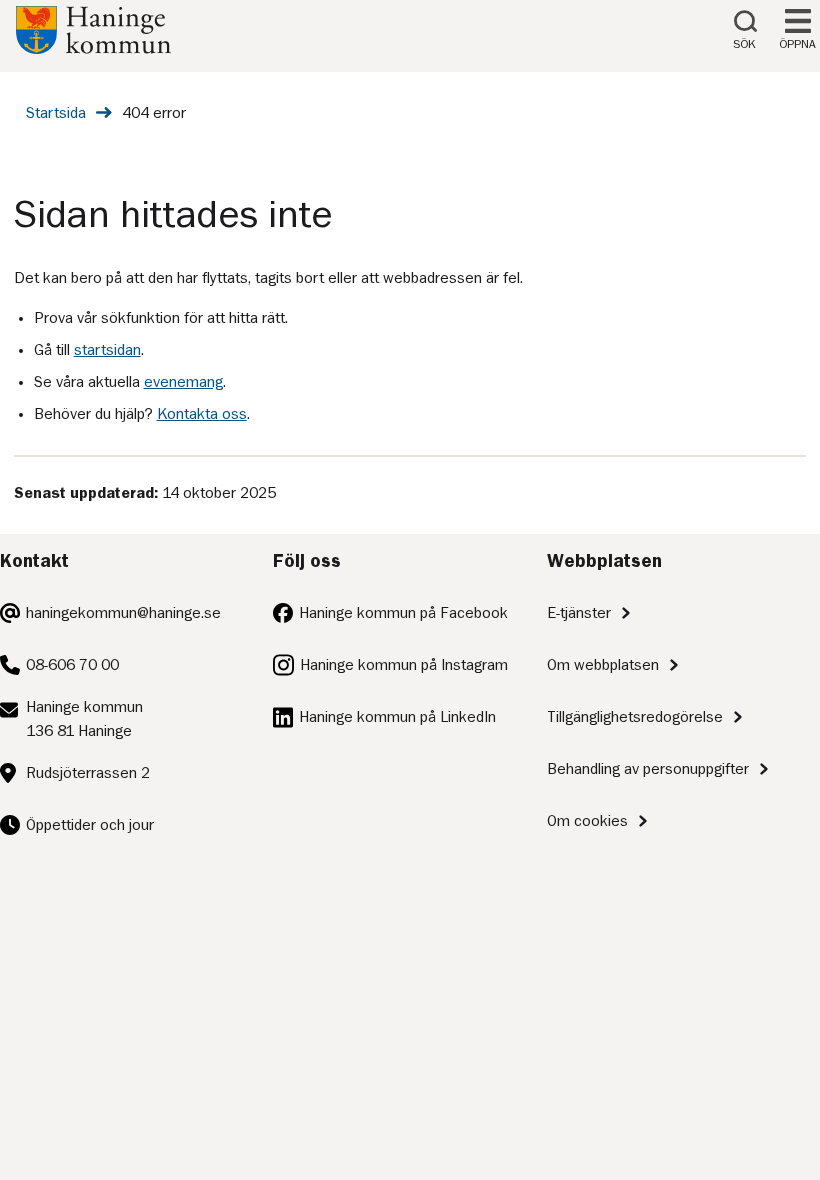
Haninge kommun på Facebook (403, 613)
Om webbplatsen (603, 665)
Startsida (56, 113)
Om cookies (587, 821)
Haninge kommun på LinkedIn (397, 717)
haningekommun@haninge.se (123, 613)
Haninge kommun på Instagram (404, 665)
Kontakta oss (202, 414)
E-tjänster (579, 613)
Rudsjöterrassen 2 (88, 773)
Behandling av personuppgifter (648, 769)
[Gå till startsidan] (93, 49)
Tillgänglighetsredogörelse (635, 717)
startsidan (107, 350)
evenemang (183, 382)
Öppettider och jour (90, 825)
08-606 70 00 (72, 665)
